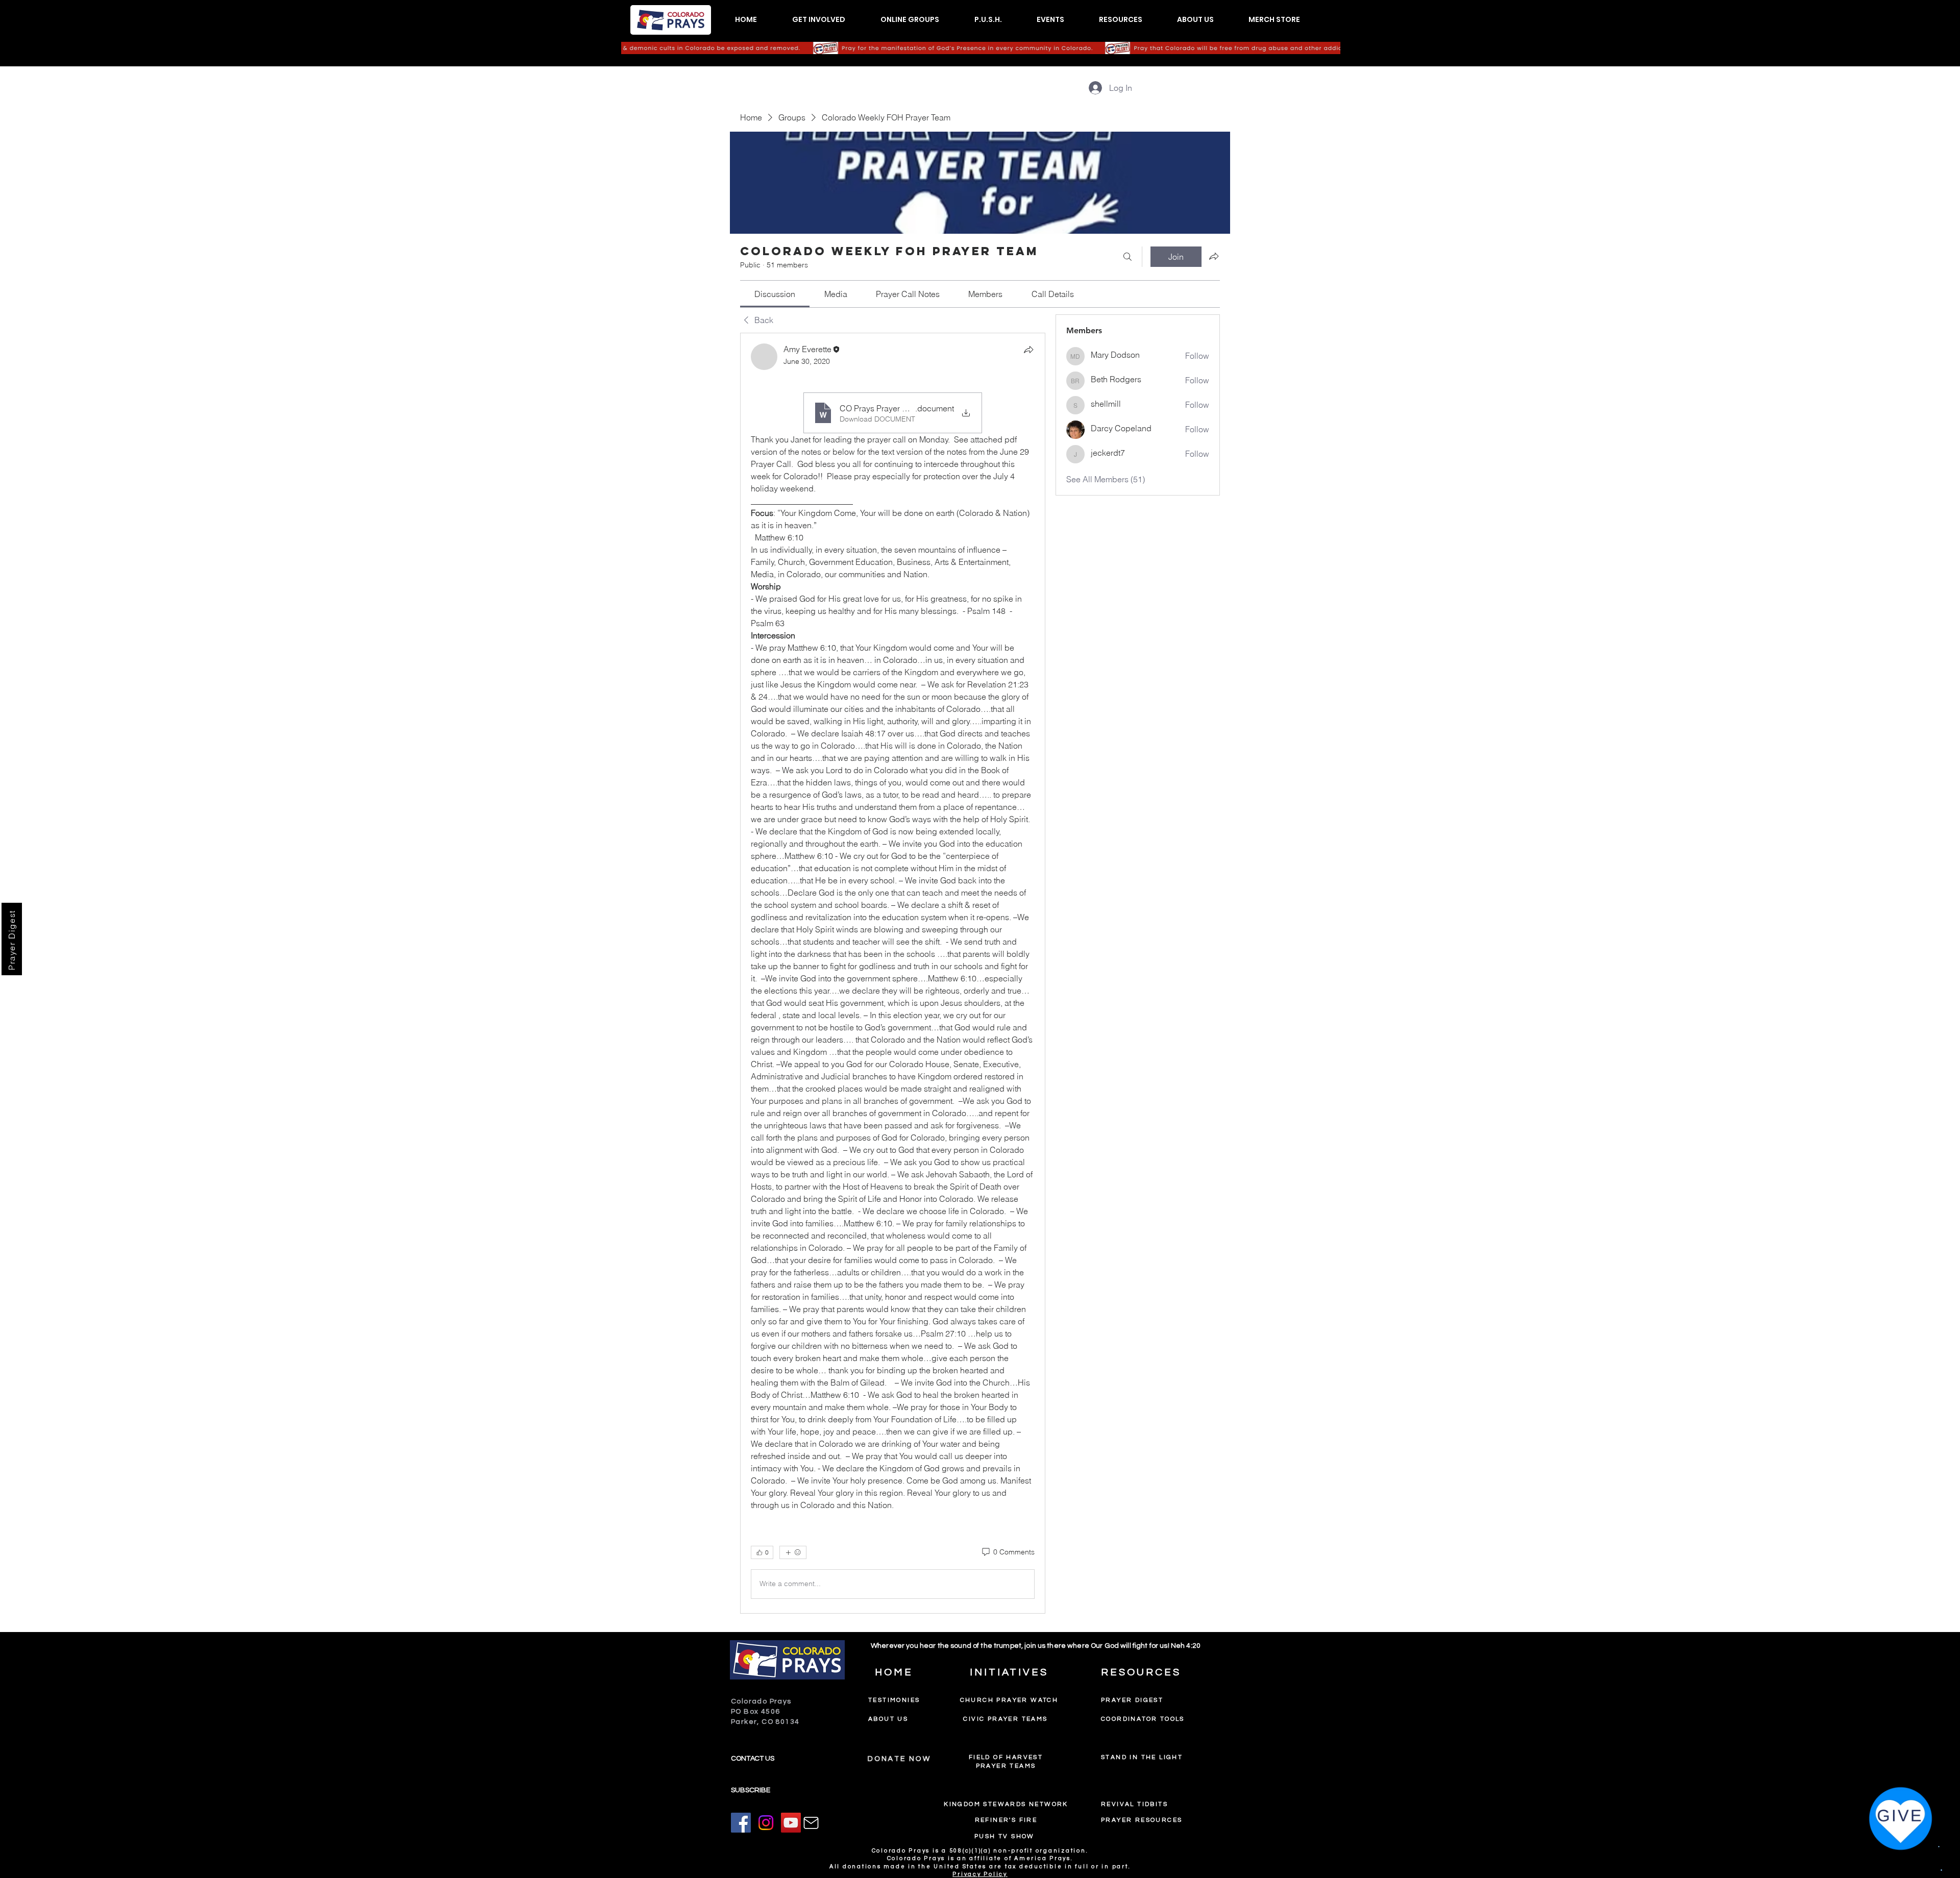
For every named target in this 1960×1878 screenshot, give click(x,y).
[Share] (1028, 350)
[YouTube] (791, 1823)
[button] (818, 20)
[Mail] (811, 1823)
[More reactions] (793, 1552)
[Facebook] (741, 1823)
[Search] (1128, 257)
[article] (893, 973)
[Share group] (1214, 256)
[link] (775, 294)
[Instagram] (766, 1823)
